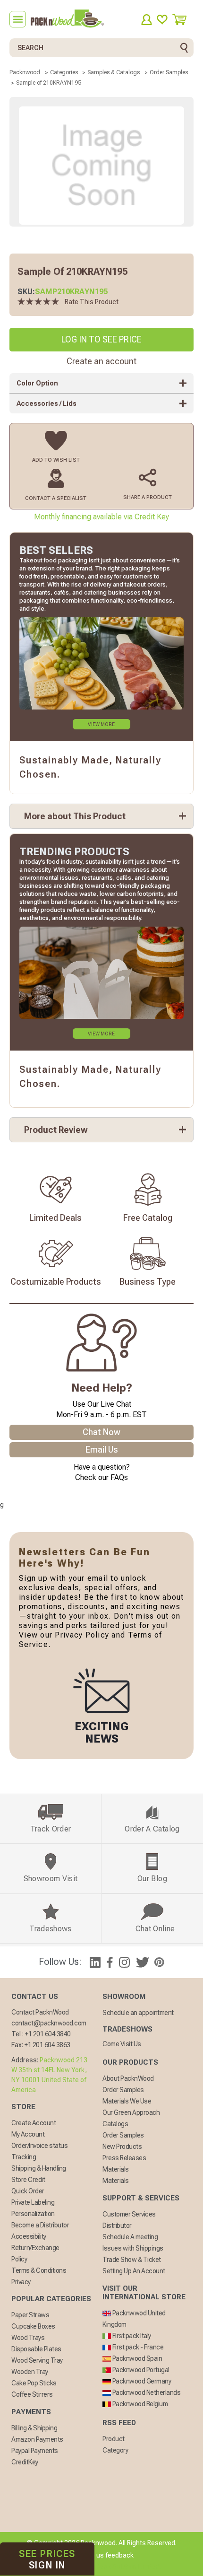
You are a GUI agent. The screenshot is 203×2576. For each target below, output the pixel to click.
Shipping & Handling (39, 2168)
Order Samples (123, 2090)
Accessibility (29, 2236)
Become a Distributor (40, 2225)
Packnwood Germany (141, 2381)
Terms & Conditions (39, 2270)
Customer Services (129, 2214)
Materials (116, 2169)
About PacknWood (128, 2078)
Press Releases (124, 2158)
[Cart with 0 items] (183, 20)
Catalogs (115, 2124)
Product (114, 2439)
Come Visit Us (122, 2044)
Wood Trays (28, 2338)
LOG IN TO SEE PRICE (101, 339)
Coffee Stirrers (32, 2394)
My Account (28, 2134)
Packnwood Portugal (140, 2370)
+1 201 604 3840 (48, 2034)
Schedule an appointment (138, 2013)
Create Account (34, 2123)
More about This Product (75, 816)
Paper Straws (30, 2315)
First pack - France (137, 2347)
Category (115, 2450)
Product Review (56, 1130)
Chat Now (101, 1432)
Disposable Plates (36, 2349)
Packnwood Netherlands (146, 2392)
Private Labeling (33, 2202)
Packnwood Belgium (139, 2404)
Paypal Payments (35, 2451)
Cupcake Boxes (33, 2326)
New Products (122, 2147)
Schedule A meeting (130, 2237)
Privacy (21, 2282)
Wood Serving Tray (37, 2360)
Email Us (102, 1450)
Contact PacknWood (40, 2012)
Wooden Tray (30, 2372)
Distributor (117, 2226)
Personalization (33, 2214)
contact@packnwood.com (49, 2023)
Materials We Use (127, 2101)
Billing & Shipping (34, 2428)
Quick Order (28, 2191)
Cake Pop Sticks (34, 2383)
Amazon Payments (37, 2439)
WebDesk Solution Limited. (122, 2567)
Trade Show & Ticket (132, 2260)
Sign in (47, 2559)
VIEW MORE (101, 724)
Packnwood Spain (136, 2358)
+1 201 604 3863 (47, 2045)
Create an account (101, 361)
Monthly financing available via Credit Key (101, 517)
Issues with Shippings (133, 2248)
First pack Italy (131, 2336)
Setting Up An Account (134, 2271)
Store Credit (28, 2180)
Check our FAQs (101, 1477)
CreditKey (25, 2462)
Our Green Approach (131, 2112)
